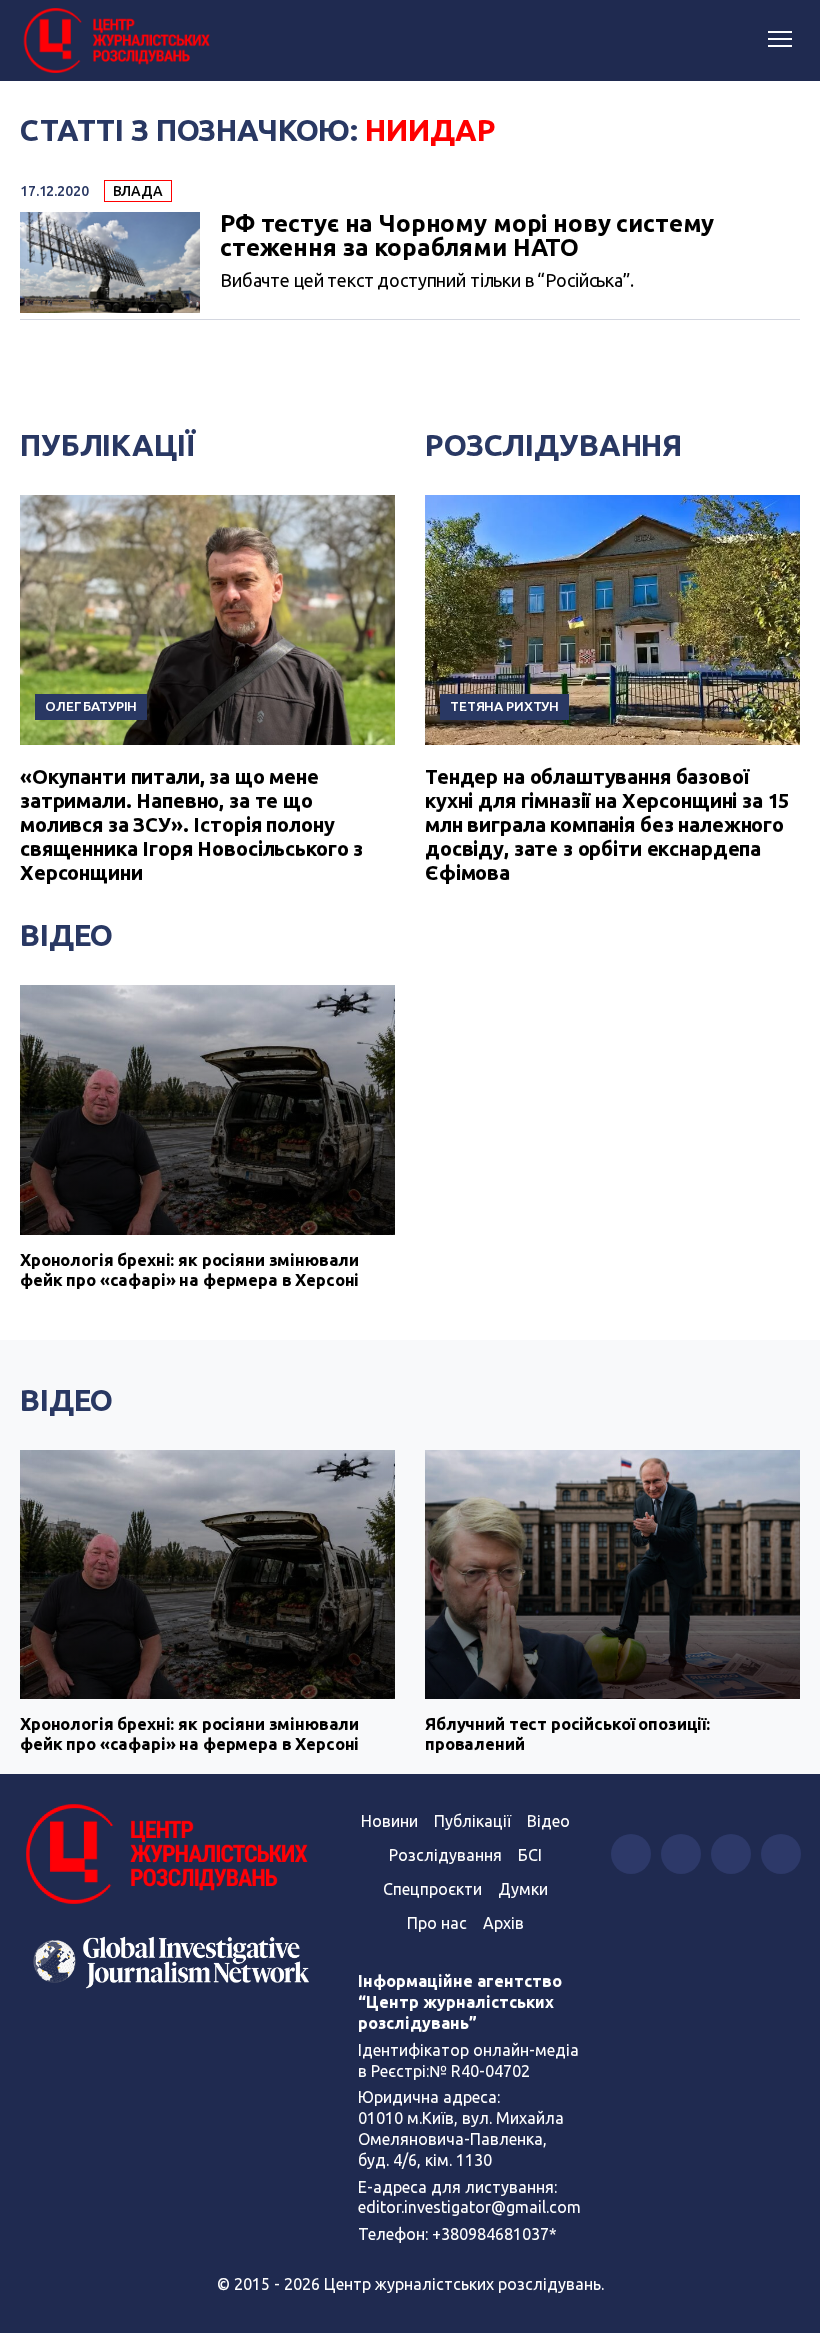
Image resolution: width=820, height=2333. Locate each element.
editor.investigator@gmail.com (469, 2207)
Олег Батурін (91, 706)
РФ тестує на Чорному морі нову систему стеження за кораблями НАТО (467, 236)
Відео (66, 935)
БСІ (530, 1855)
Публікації (107, 445)
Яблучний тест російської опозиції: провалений (567, 1733)
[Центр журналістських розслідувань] (115, 41)
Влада (138, 191)
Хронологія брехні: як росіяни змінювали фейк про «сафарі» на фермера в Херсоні (189, 1269)
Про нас (437, 1923)
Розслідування (553, 445)
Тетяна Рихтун (504, 706)
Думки (523, 1889)
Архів (503, 1923)
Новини (389, 1821)
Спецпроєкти (432, 1889)
